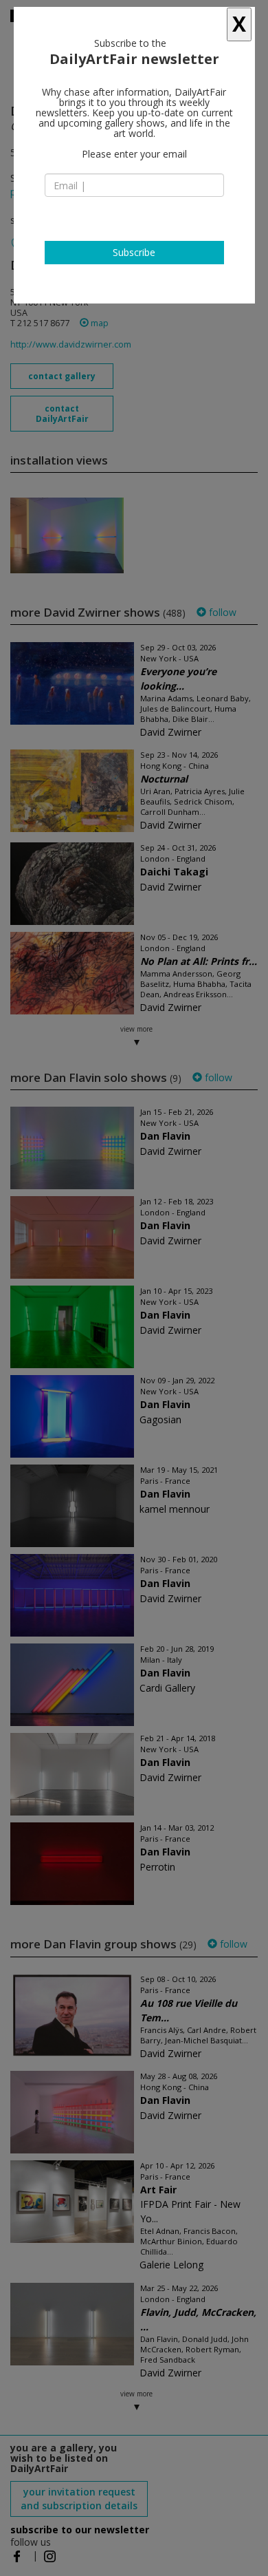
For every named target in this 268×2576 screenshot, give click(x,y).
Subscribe (134, 252)
